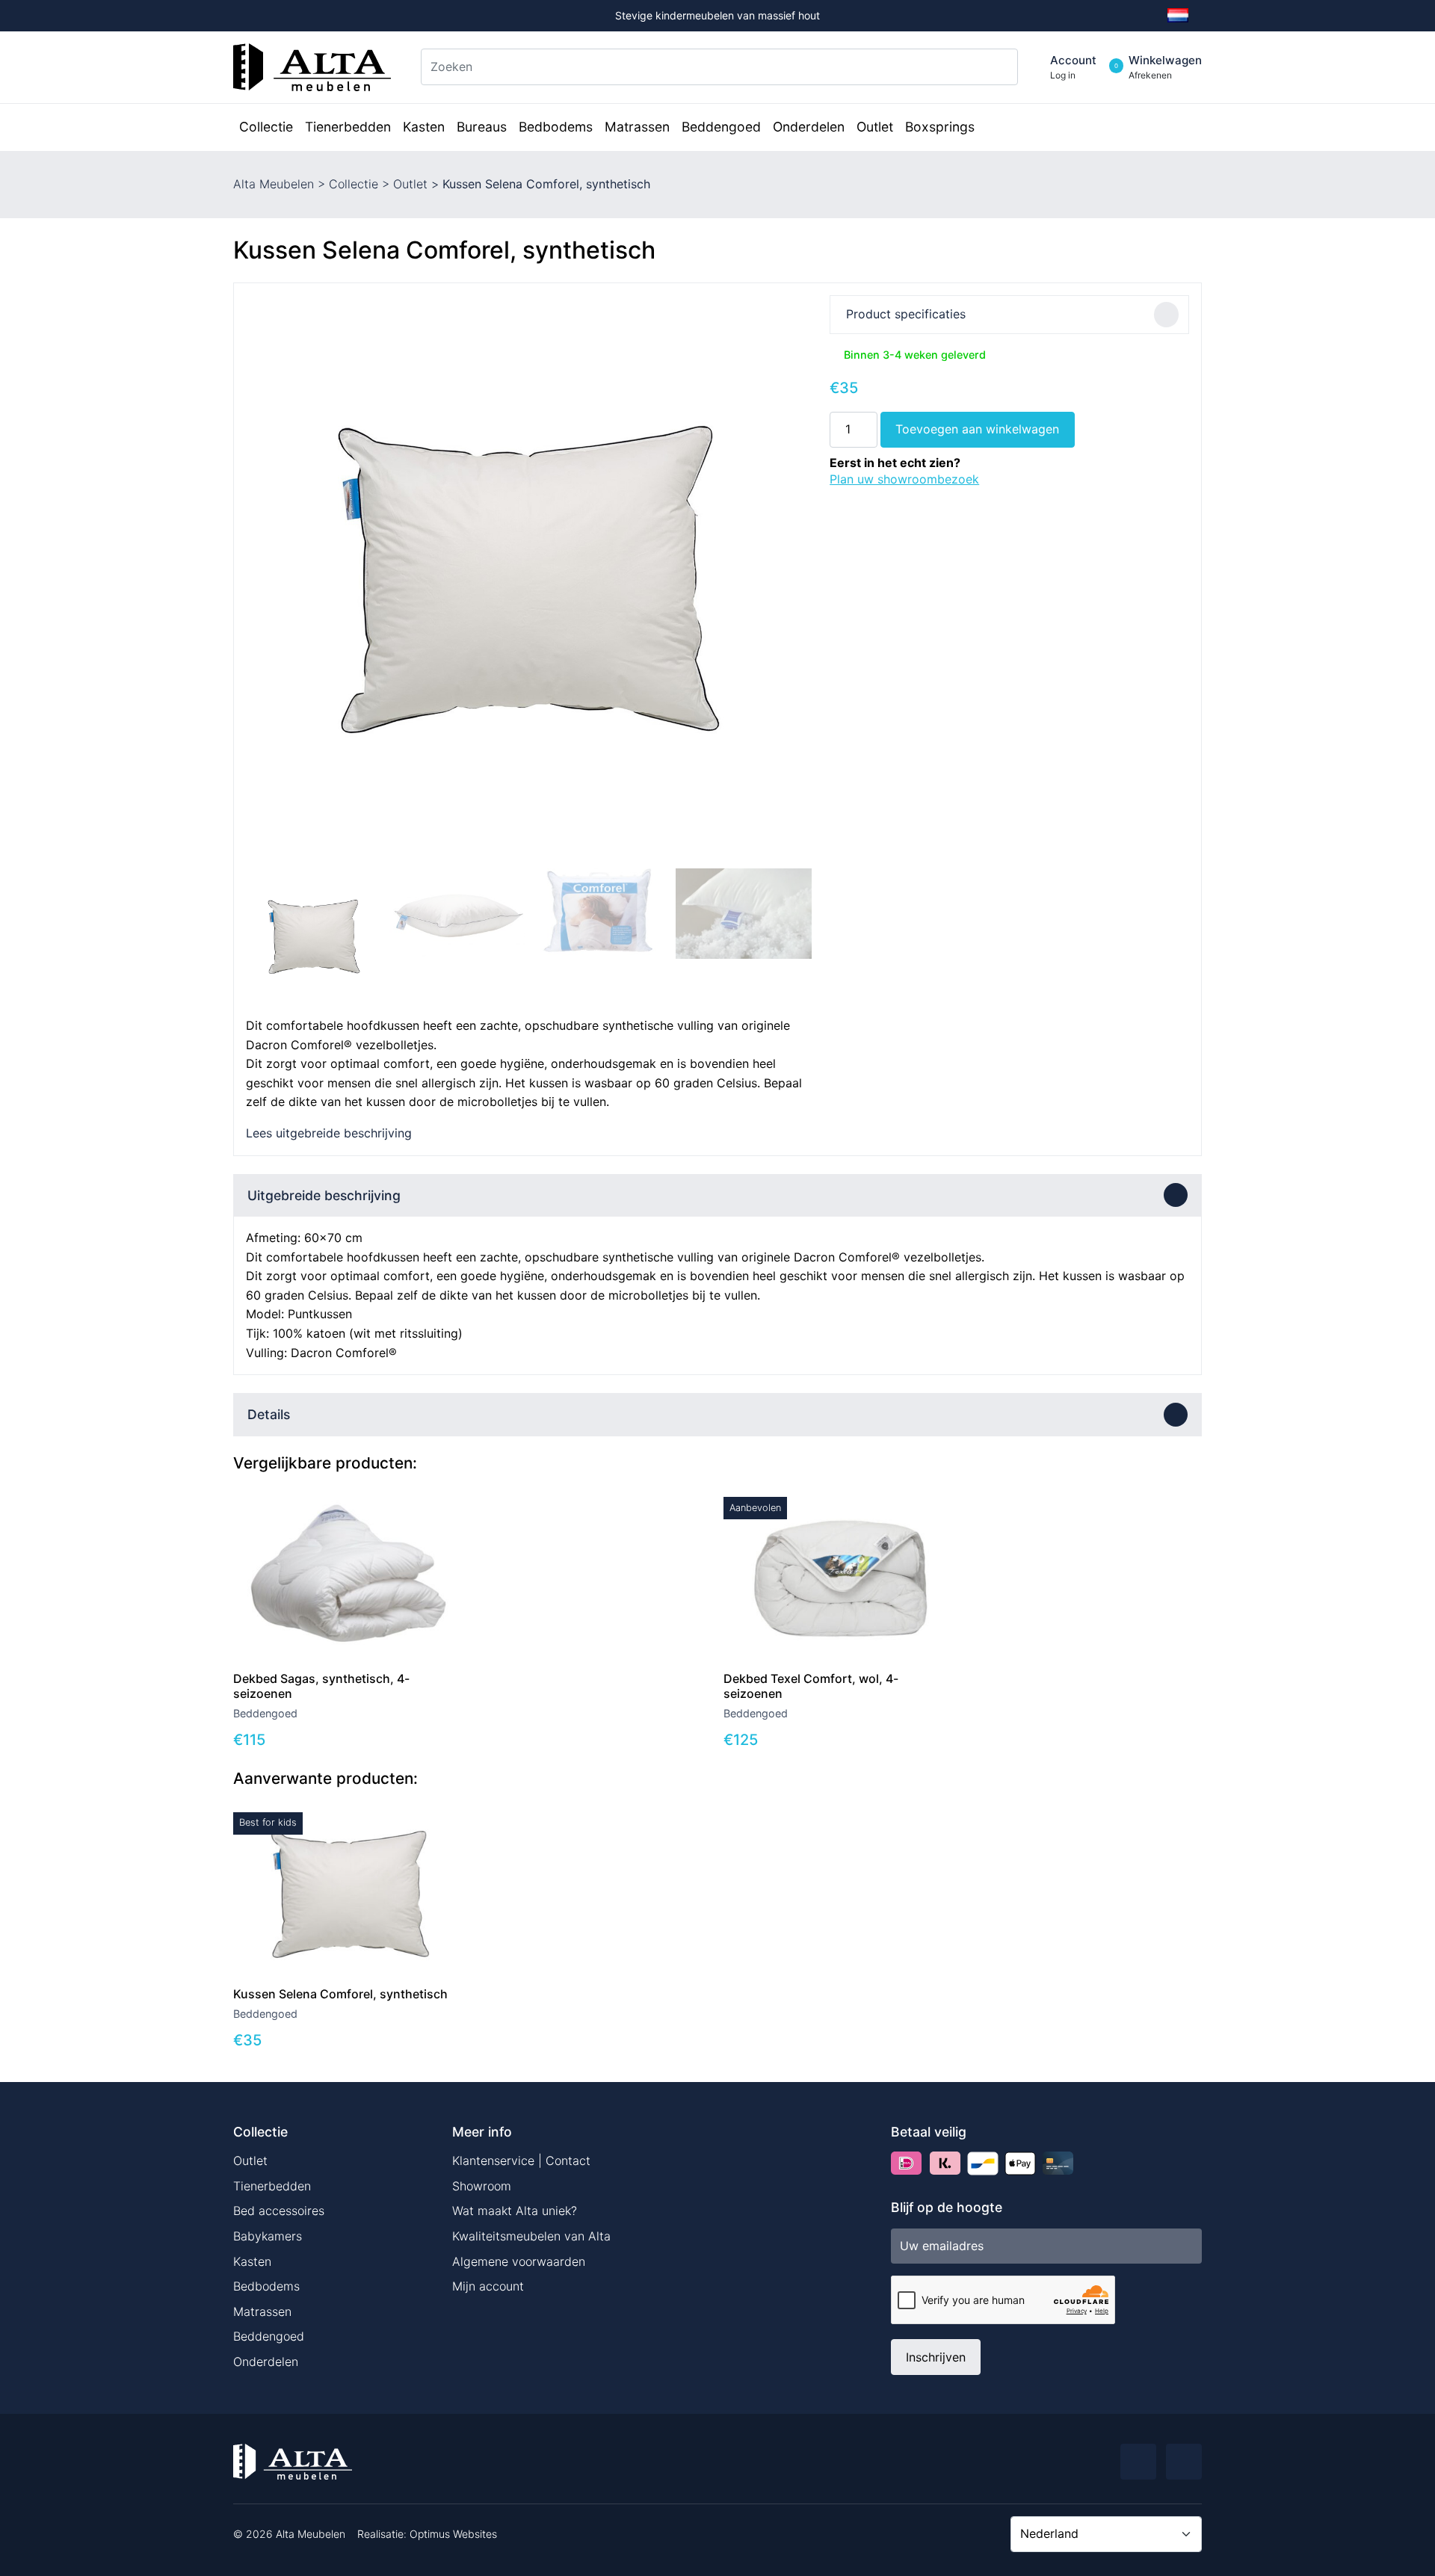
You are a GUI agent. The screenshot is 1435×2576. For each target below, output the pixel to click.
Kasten (252, 2261)
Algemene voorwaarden (519, 2261)
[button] (794, 578)
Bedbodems (266, 2286)
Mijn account (488, 2286)
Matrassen (262, 2311)
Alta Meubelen (274, 184)
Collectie (354, 184)
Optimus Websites (453, 2534)
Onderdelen (266, 2362)
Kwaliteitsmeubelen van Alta (531, 2236)
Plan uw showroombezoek (904, 479)
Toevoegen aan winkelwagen (977, 429)
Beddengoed (269, 2336)
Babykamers (268, 2236)
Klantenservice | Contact (521, 2160)
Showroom (482, 2186)
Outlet (410, 184)
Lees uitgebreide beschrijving (329, 1133)
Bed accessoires (279, 2211)
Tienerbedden (272, 2186)
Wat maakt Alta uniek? (515, 2211)
